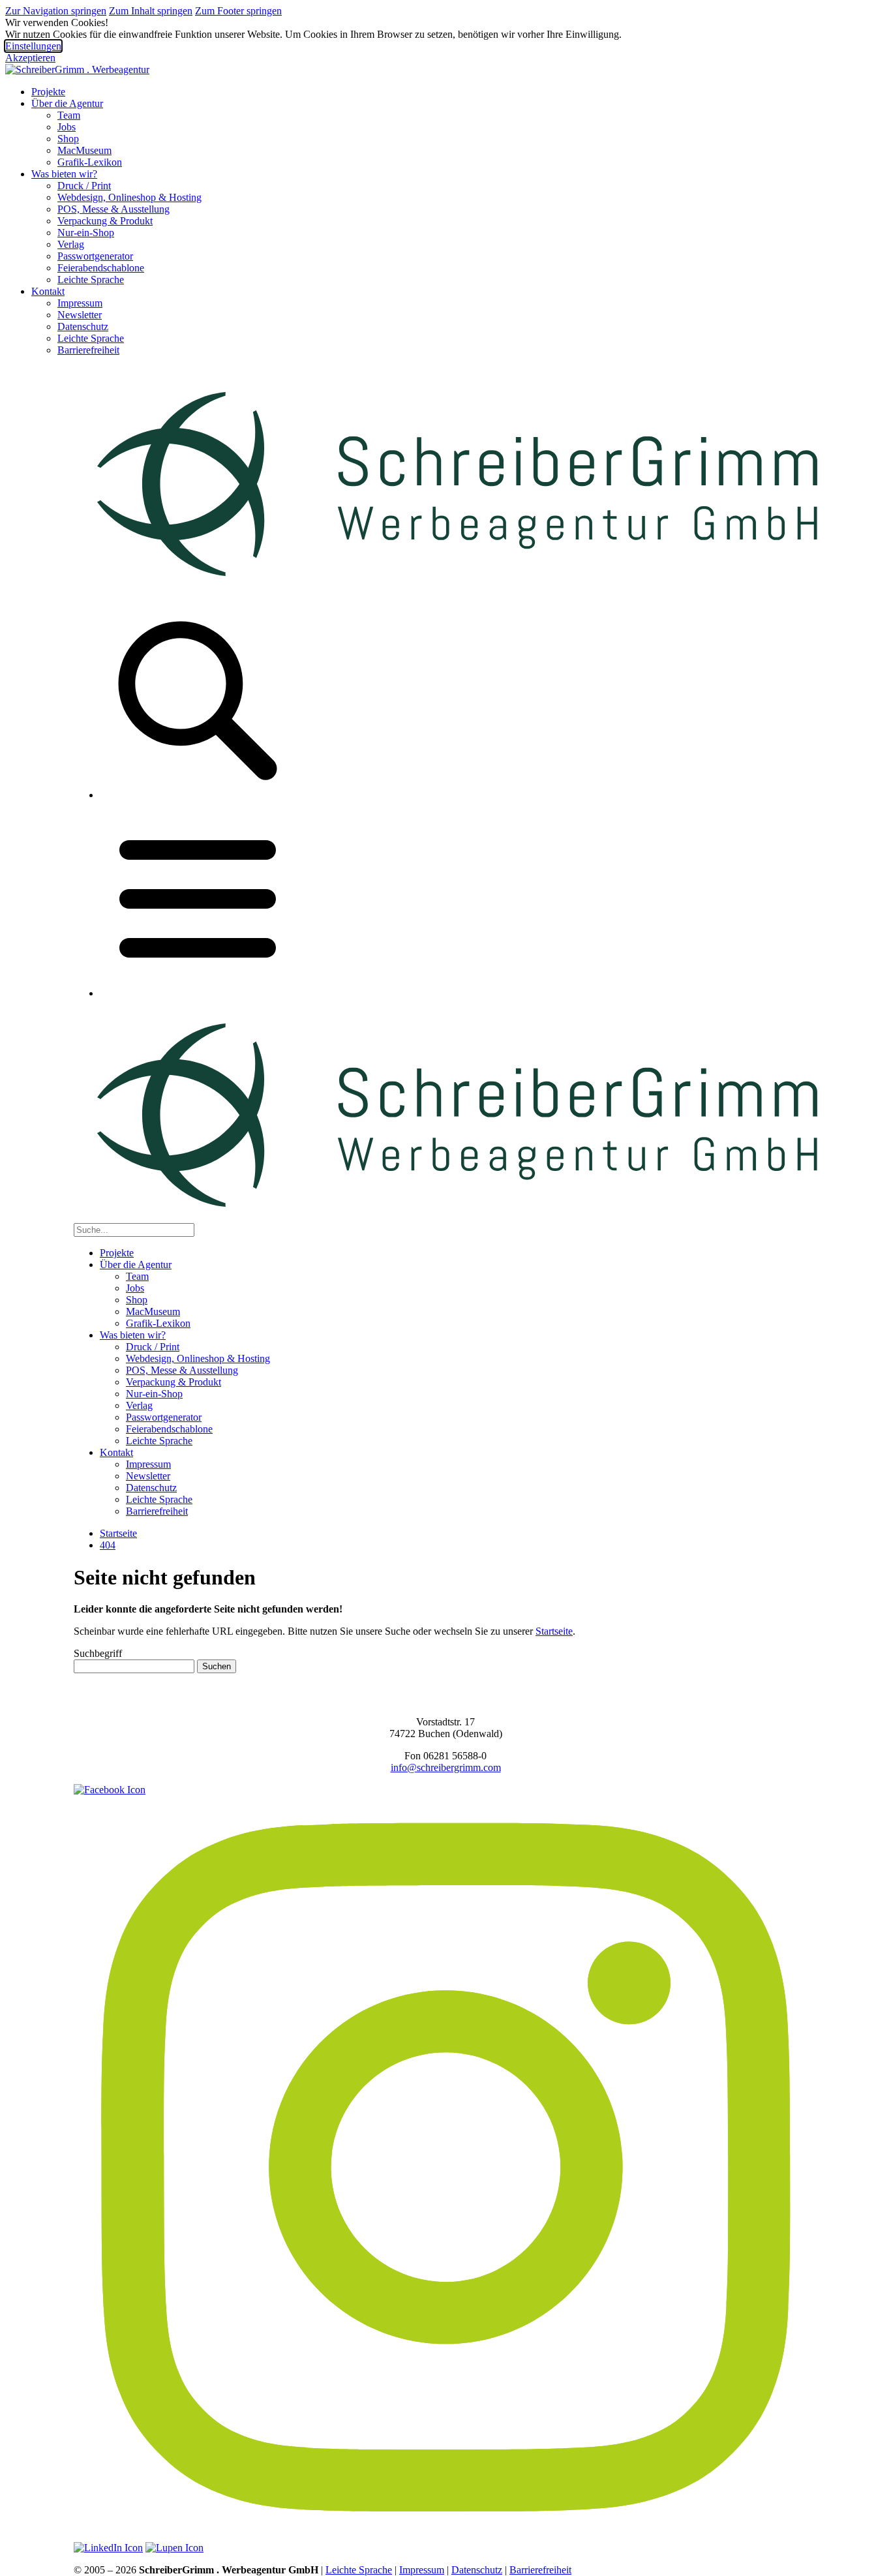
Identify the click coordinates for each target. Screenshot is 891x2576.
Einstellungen (33, 46)
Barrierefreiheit (88, 350)
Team (69, 115)
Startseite (118, 1533)
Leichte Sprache (91, 280)
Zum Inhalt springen (151, 11)
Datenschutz (83, 326)
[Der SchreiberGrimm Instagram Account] (445, 2536)
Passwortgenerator (95, 256)
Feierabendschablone (101, 268)
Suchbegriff (98, 1653)
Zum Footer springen (238, 11)
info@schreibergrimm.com (446, 1767)
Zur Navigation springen (56, 11)
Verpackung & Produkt (105, 221)
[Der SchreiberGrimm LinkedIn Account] (108, 2548)
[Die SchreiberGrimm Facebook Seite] (110, 1790)
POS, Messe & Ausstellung (113, 209)
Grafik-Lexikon (90, 162)
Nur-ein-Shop (86, 233)
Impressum (80, 303)
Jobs (67, 127)
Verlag (71, 244)
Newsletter (80, 315)
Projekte (48, 92)
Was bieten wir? (64, 174)
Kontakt (48, 291)
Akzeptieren (30, 58)
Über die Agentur (67, 103)
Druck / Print (84, 186)
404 (108, 1545)
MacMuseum (84, 150)
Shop (68, 139)
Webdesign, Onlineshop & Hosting (129, 197)
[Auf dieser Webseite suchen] (174, 2548)
